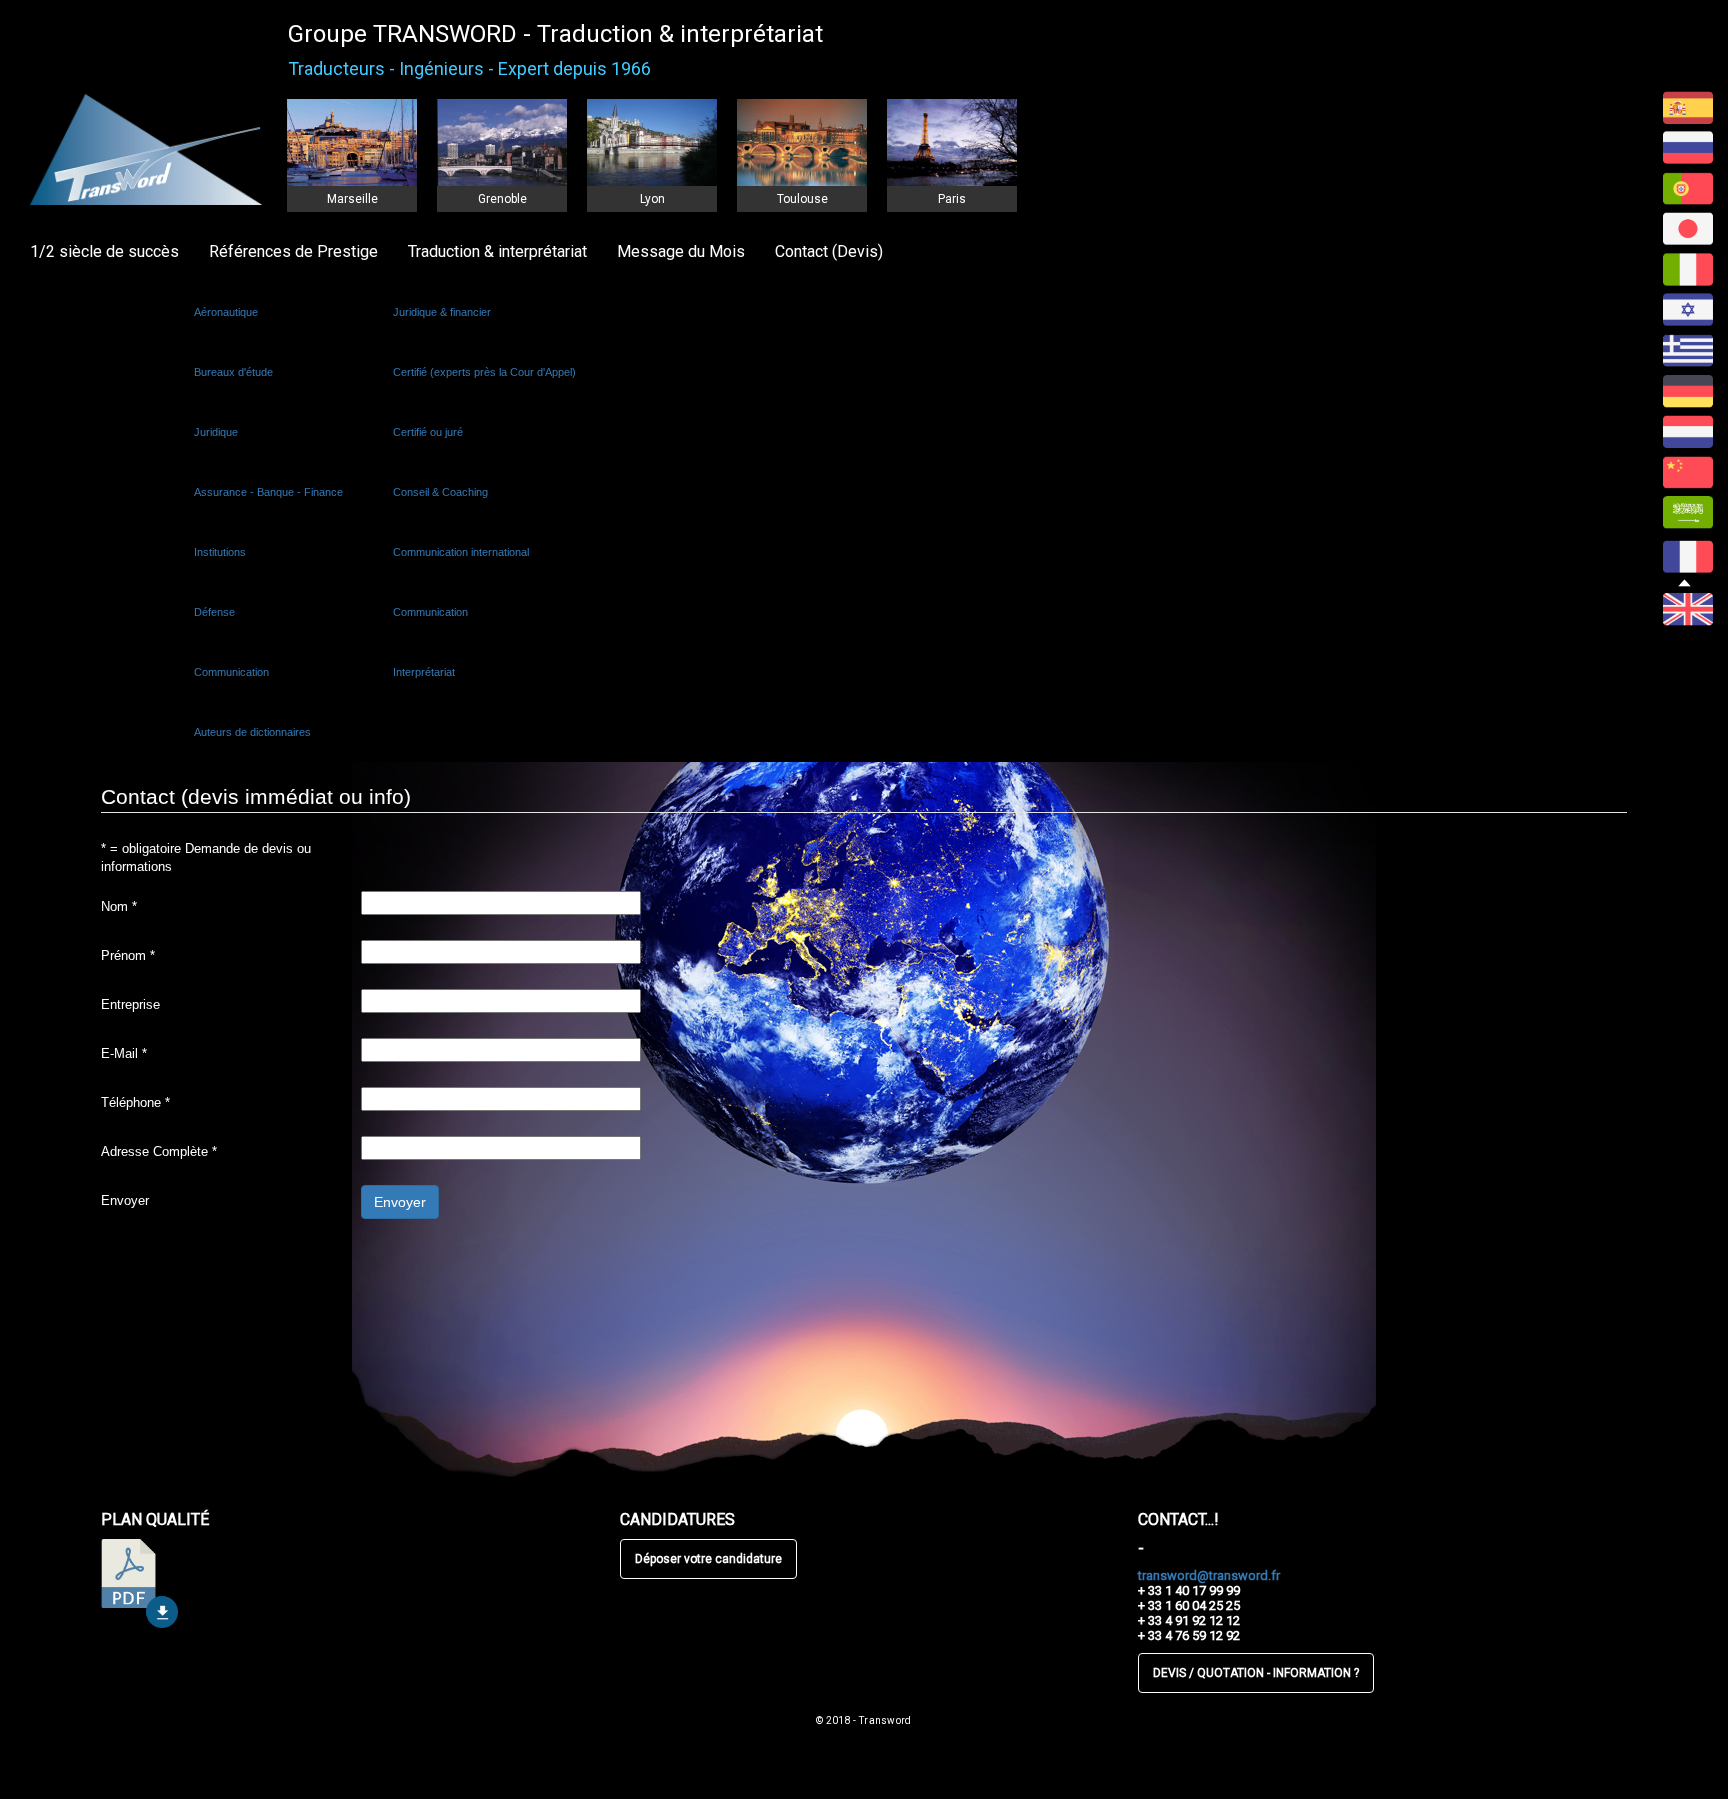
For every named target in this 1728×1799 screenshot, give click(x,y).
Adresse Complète (159, 1151)
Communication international (461, 552)
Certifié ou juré (428, 432)
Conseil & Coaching (440, 492)
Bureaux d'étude (233, 372)
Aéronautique (226, 312)
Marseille (352, 199)
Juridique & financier (442, 312)
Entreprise (130, 1004)
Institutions (220, 552)
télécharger (139, 1583)
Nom (119, 906)
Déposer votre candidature (708, 1559)
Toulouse (802, 199)
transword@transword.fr (1209, 1575)
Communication (231, 672)
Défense (214, 612)
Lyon (652, 199)
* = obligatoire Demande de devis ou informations (206, 857)
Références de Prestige (293, 251)
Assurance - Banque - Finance (268, 492)
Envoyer (125, 1200)
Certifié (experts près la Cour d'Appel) (484, 372)
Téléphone (135, 1102)
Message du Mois (681, 251)
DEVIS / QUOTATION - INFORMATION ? (1256, 1673)
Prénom (128, 955)
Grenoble (502, 199)
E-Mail (124, 1053)
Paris (952, 199)
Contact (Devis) (829, 251)
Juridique (216, 432)
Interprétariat (424, 672)
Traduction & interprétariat (497, 251)
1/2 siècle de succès (104, 251)
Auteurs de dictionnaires (252, 732)
